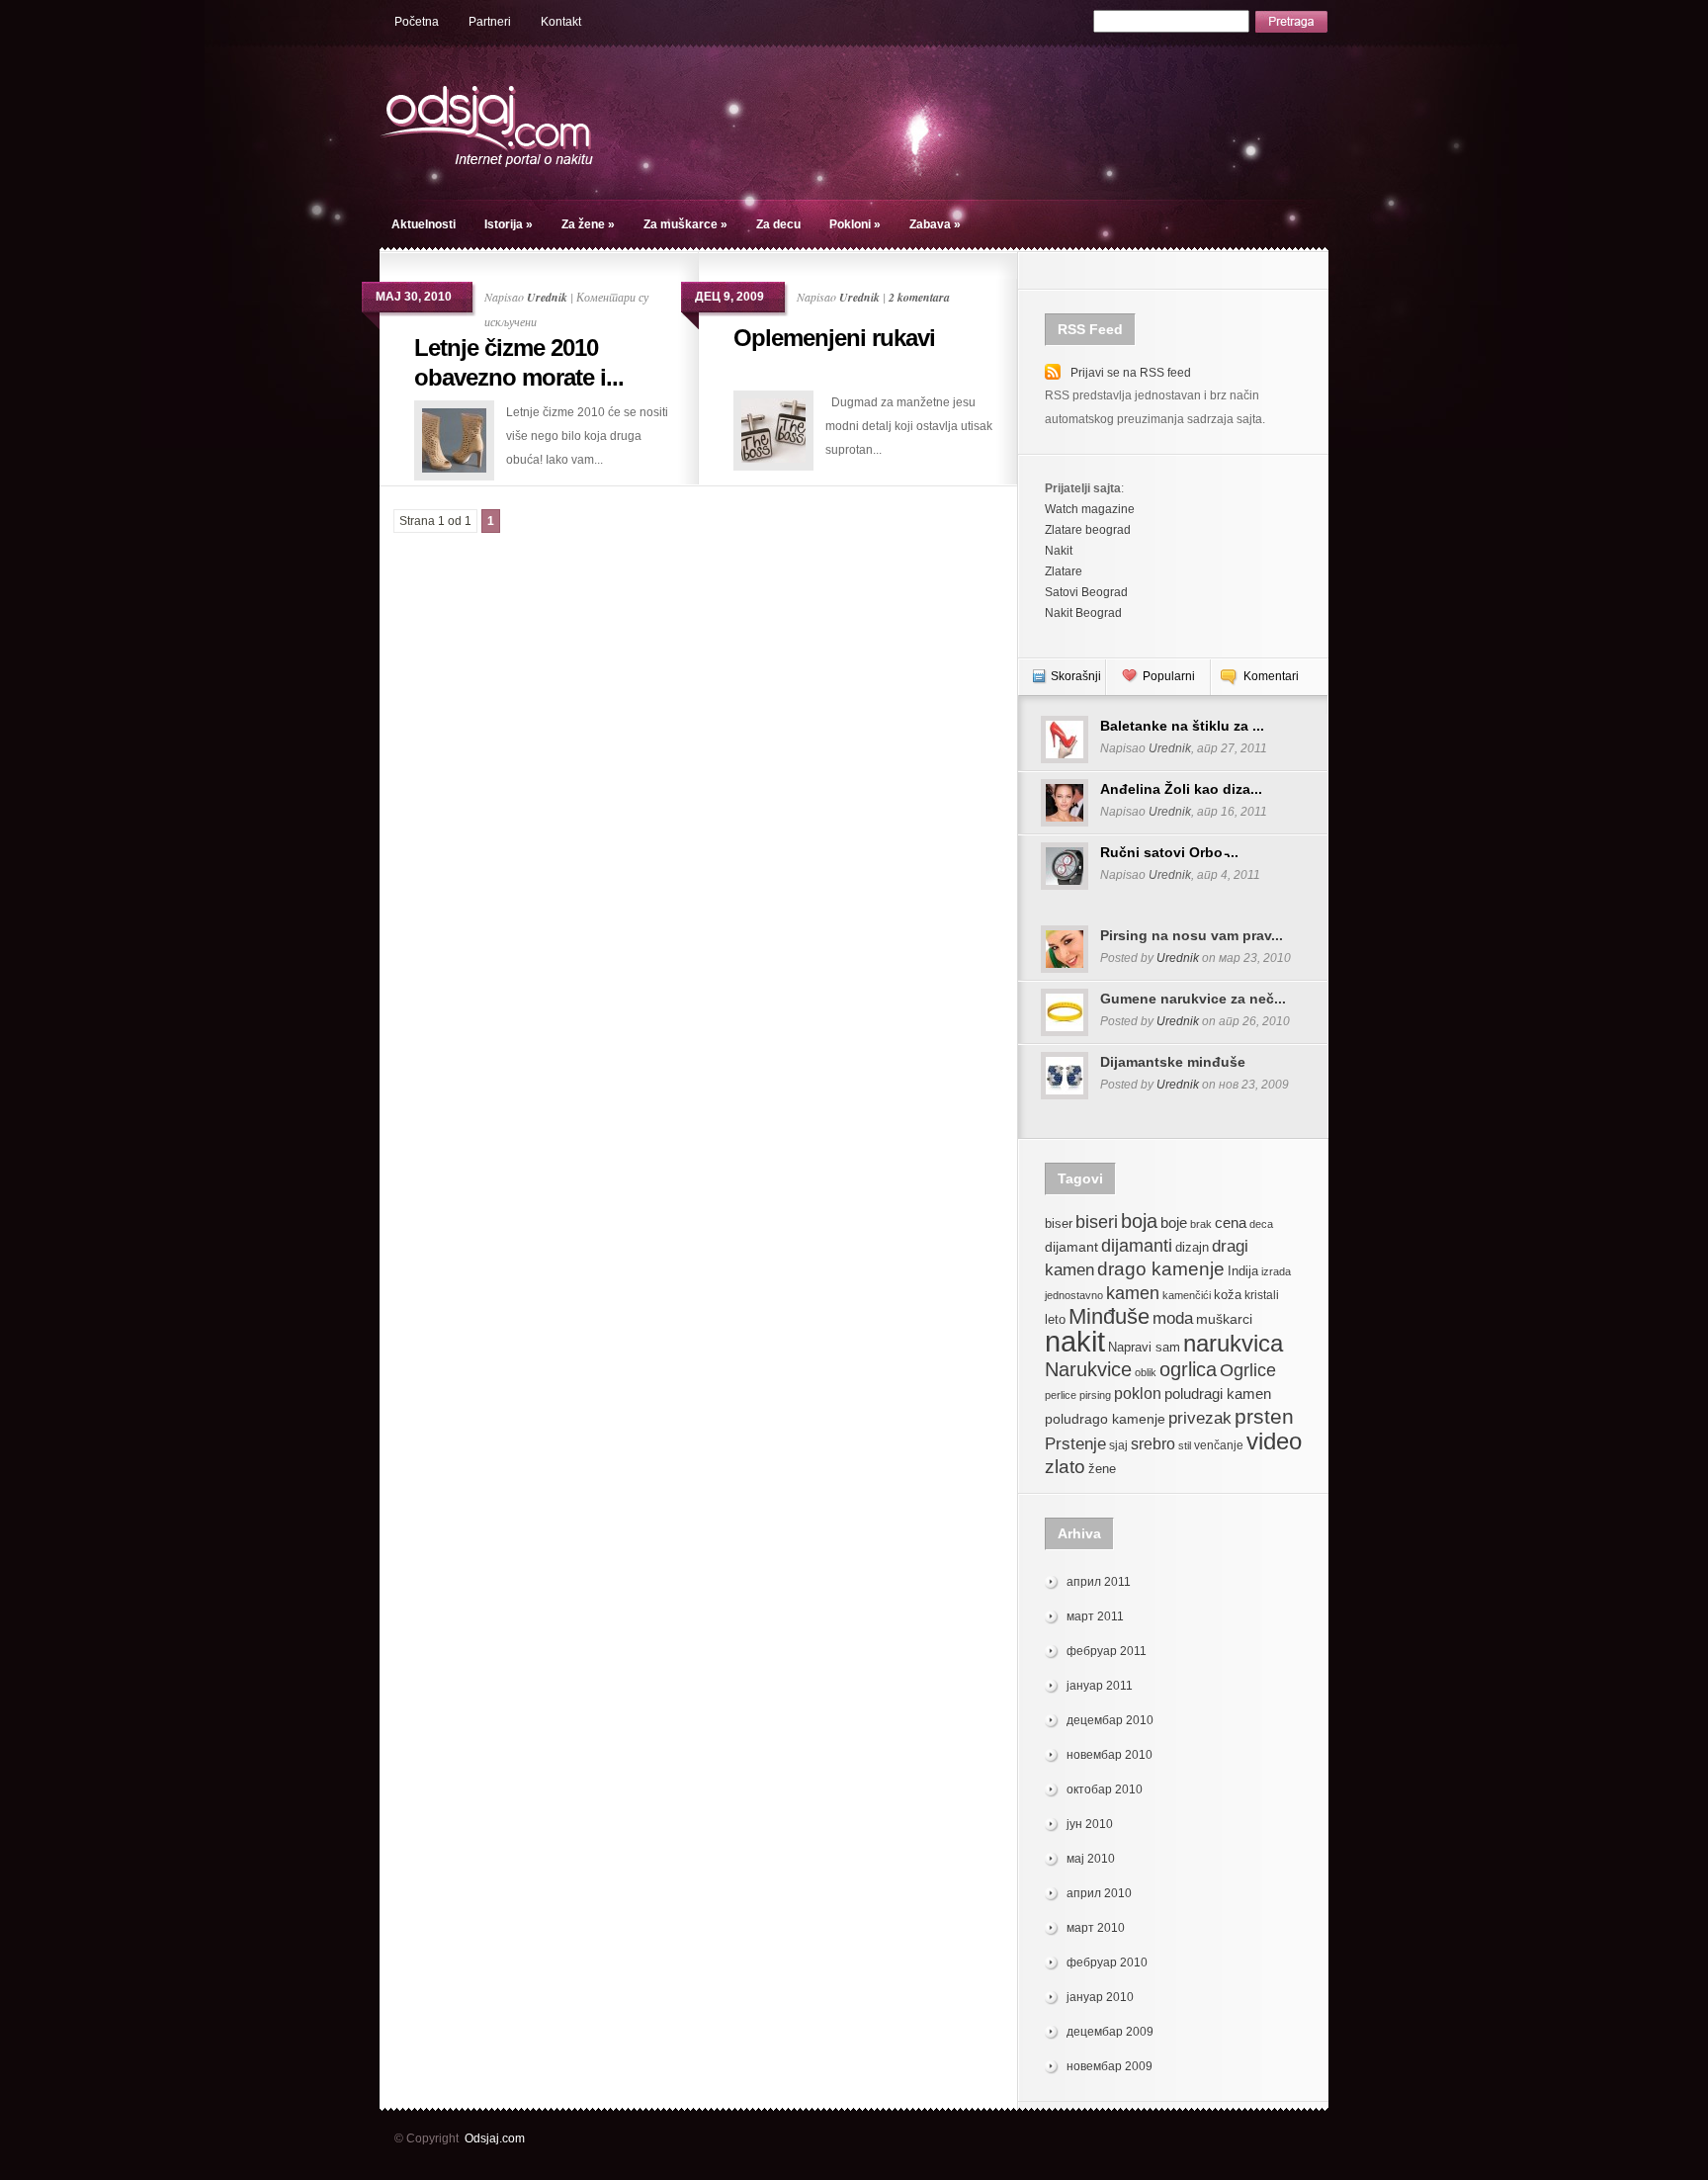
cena (1231, 1222)
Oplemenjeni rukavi (834, 338)
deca (1261, 1224)
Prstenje (1075, 1443)
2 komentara (919, 297)
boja (1139, 1221)
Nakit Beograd (1083, 613)
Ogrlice (1248, 1370)
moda (1173, 1318)
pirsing (1095, 1395)
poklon (1138, 1394)
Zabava (935, 224)
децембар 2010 (1110, 1720)
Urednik (547, 297)
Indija (1243, 1271)
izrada (1276, 1271)
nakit (1075, 1341)
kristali (1262, 1295)
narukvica (1233, 1343)
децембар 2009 (1110, 2032)
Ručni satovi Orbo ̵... (1169, 852)
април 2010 (1099, 1893)
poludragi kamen (1218, 1394)
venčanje (1219, 1445)
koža (1228, 1295)
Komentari (1271, 676)
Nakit (1059, 551)
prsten (1264, 1416)
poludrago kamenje (1105, 1419)
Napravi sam (1144, 1348)
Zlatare (1064, 571)
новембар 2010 (1110, 1755)
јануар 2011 (1100, 1686)
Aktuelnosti (424, 224)
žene (1102, 1469)
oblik (1146, 1372)
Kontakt (561, 22)
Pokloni (855, 224)
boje (1174, 1222)
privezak (1200, 1418)
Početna (417, 22)
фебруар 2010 (1107, 1962)
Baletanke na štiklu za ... (1182, 726)
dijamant (1071, 1247)
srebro (1153, 1444)
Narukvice (1088, 1369)
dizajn (1192, 1248)
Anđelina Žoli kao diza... (1181, 789)
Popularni (1169, 676)
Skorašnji (1076, 676)
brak (1201, 1224)
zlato (1065, 1466)
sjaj (1118, 1445)
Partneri (490, 22)
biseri (1097, 1221)
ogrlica (1188, 1369)
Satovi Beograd (1086, 592)
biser (1059, 1224)
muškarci (1224, 1319)
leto (1055, 1320)
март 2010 (1096, 1928)
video (1274, 1441)
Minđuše (1109, 1316)
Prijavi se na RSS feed (1131, 373)
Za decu (778, 224)
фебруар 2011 (1107, 1651)
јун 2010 (1090, 1824)
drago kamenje (1161, 1268)
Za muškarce (685, 224)
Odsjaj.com (495, 2138)
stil (1185, 1445)
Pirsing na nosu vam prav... (1192, 935)
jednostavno (1074, 1295)
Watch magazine (1090, 509)
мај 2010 (1091, 1859)
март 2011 (1095, 1616)
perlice (1061, 1395)
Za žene (588, 224)
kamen (1133, 1293)
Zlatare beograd (1088, 530)
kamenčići (1187, 1295)
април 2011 (1099, 1582)
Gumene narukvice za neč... (1193, 999)
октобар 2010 (1105, 1789)
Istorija (509, 224)
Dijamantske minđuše (1173, 1062)
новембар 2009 (1110, 2066)
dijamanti (1137, 1245)
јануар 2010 (1100, 1997)
